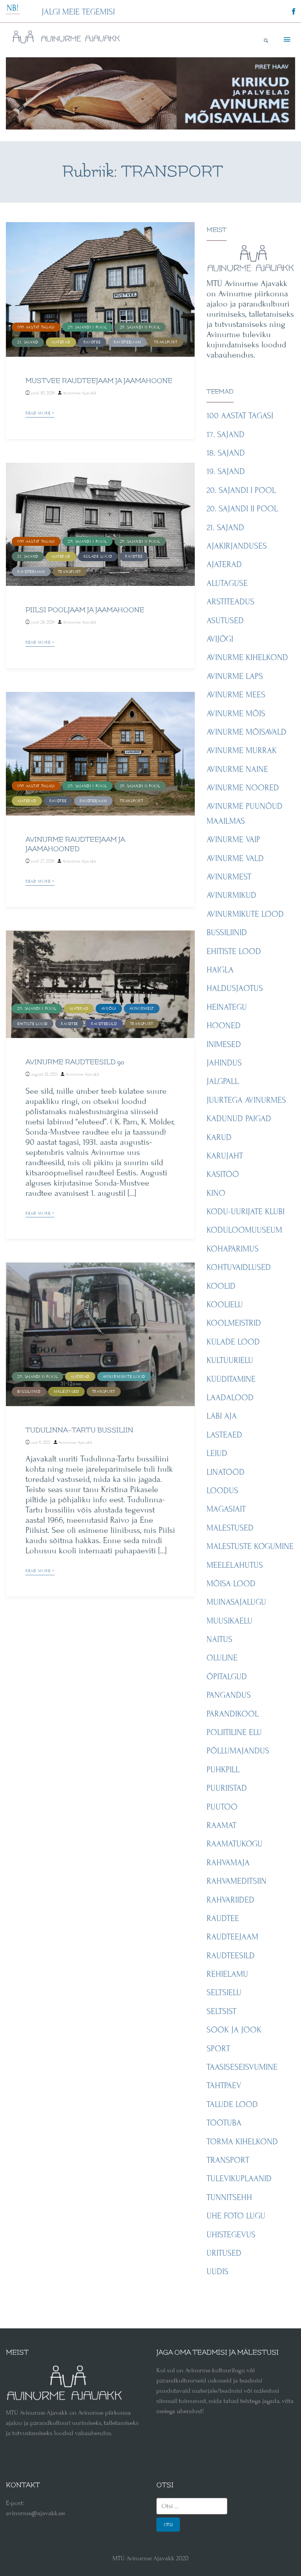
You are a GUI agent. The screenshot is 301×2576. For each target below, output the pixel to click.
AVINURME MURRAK (242, 751)
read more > (40, 413)
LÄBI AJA (222, 1416)
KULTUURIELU (230, 1360)
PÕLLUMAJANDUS (238, 1751)
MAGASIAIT (226, 1509)
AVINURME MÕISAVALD (247, 732)
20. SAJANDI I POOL (87, 327)
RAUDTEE (92, 342)
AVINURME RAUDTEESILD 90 (75, 1062)
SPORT (218, 2049)
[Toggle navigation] (286, 40)
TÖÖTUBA (224, 2123)
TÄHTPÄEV (224, 2086)
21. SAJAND (28, 342)
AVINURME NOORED (243, 788)
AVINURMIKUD (231, 895)
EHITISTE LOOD (33, 1024)
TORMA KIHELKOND (242, 2142)
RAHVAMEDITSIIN (237, 1881)
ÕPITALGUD (227, 1677)
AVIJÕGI (109, 1008)
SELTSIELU (224, 1993)
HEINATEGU (227, 1007)
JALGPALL (223, 1081)
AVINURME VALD (235, 858)
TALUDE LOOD (232, 2104)
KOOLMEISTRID (234, 1323)
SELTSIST (221, 2011)
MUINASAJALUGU (236, 1602)
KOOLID (221, 1286)
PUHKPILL (223, 1770)
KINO (216, 1193)
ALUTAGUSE (227, 583)
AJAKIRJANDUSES (237, 546)
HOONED (224, 1026)
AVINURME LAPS (235, 676)
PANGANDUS (229, 1695)
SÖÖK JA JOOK (234, 2030)
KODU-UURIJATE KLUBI (246, 1212)
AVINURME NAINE (237, 769)
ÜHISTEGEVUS (231, 2235)
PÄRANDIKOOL (233, 1714)
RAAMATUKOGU (235, 1844)
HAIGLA (220, 970)
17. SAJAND (226, 435)
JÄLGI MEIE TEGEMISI (78, 12)
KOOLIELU (225, 1305)
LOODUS (222, 1491)
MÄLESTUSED (66, 1391)
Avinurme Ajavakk (80, 393)
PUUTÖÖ (222, 1807)
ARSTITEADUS (230, 602)
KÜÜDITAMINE (231, 1379)
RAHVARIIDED (230, 1900)
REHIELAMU (227, 1974)
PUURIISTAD (227, 1788)
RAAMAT (221, 1825)
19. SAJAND (226, 472)
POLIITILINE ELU (234, 1732)
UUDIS (218, 2272)
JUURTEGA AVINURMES (246, 1100)
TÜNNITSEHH (229, 2197)
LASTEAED (224, 1435)
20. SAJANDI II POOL (140, 327)
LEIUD (217, 1453)
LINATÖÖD (226, 1472)
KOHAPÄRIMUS (233, 1249)
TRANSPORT (166, 342)
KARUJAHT (225, 1156)
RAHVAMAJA (228, 1863)
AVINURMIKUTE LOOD (124, 1376)
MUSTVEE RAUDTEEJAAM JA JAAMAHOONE (99, 381)
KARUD (219, 1137)
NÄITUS (219, 1639)
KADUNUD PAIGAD (239, 1119)
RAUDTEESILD (104, 1024)
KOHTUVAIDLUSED (239, 1267)
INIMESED (224, 1044)
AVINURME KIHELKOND (247, 658)
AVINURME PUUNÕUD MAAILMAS (245, 814)
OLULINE (222, 1658)
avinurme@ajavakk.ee (35, 2513)
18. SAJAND (226, 453)
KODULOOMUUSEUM (244, 1230)
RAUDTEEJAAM (128, 342)
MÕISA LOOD (231, 1584)
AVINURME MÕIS (236, 714)
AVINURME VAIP (233, 840)
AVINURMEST (142, 1008)
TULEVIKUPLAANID (239, 2179)
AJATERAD (61, 342)
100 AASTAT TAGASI (36, 327)
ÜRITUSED (224, 2253)
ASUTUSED (225, 621)
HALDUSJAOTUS (235, 988)
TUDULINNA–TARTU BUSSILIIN (79, 1430)
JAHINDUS (224, 1063)
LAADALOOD (230, 1398)
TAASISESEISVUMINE (242, 2067)
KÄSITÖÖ (223, 1174)
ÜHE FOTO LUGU (236, 2216)
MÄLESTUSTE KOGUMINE (250, 1546)
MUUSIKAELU (229, 1621)
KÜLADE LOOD (98, 556)
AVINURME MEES (236, 695)
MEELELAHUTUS (235, 1565)
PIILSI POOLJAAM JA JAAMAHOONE (85, 610)
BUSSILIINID (29, 1391)
